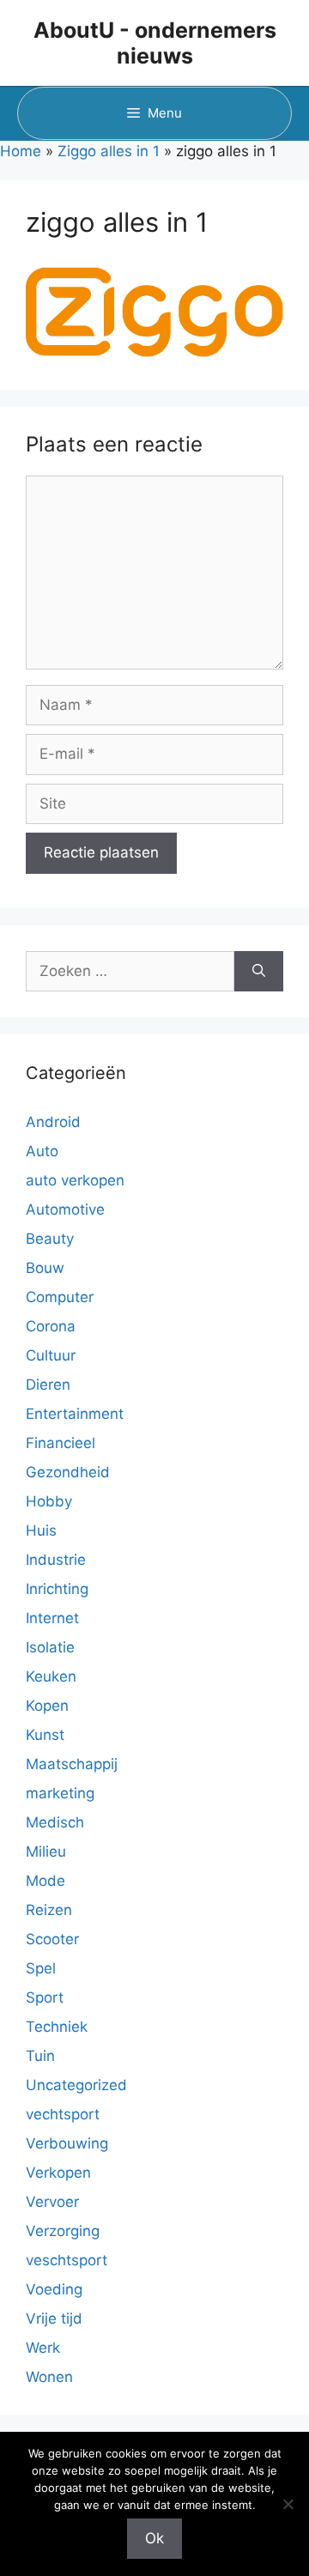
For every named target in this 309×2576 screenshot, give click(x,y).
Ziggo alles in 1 (109, 151)
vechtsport (63, 2114)
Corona (51, 1326)
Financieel (61, 1443)
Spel (41, 1968)
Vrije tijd (54, 2318)
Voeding (54, 2289)
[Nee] (288, 2504)
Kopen (47, 1706)
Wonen (49, 2377)
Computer (60, 1297)
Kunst (45, 1735)
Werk (43, 2348)
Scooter (52, 1939)
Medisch (55, 1822)
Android (53, 1122)
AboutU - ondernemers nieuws (155, 43)
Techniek (57, 2027)
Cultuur (51, 1355)
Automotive (65, 1209)
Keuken (51, 1676)
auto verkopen (75, 1180)
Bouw (45, 1268)
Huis (41, 1530)
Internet (52, 1618)
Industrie (56, 1560)
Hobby (49, 1501)
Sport (45, 1997)
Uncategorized (76, 2085)
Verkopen (58, 2173)
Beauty (50, 1239)
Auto (42, 1151)
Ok (154, 2538)
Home (21, 151)
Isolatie (50, 1647)
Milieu (46, 1852)
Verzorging (63, 2231)
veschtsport (67, 2260)
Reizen (49, 1910)
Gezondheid (68, 1472)
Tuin (40, 2056)
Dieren (48, 1385)
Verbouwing (67, 2143)
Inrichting (57, 1589)
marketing (60, 1793)
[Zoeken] (259, 972)
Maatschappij (72, 1764)
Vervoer (52, 2202)
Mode (45, 1881)
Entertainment (75, 1414)
